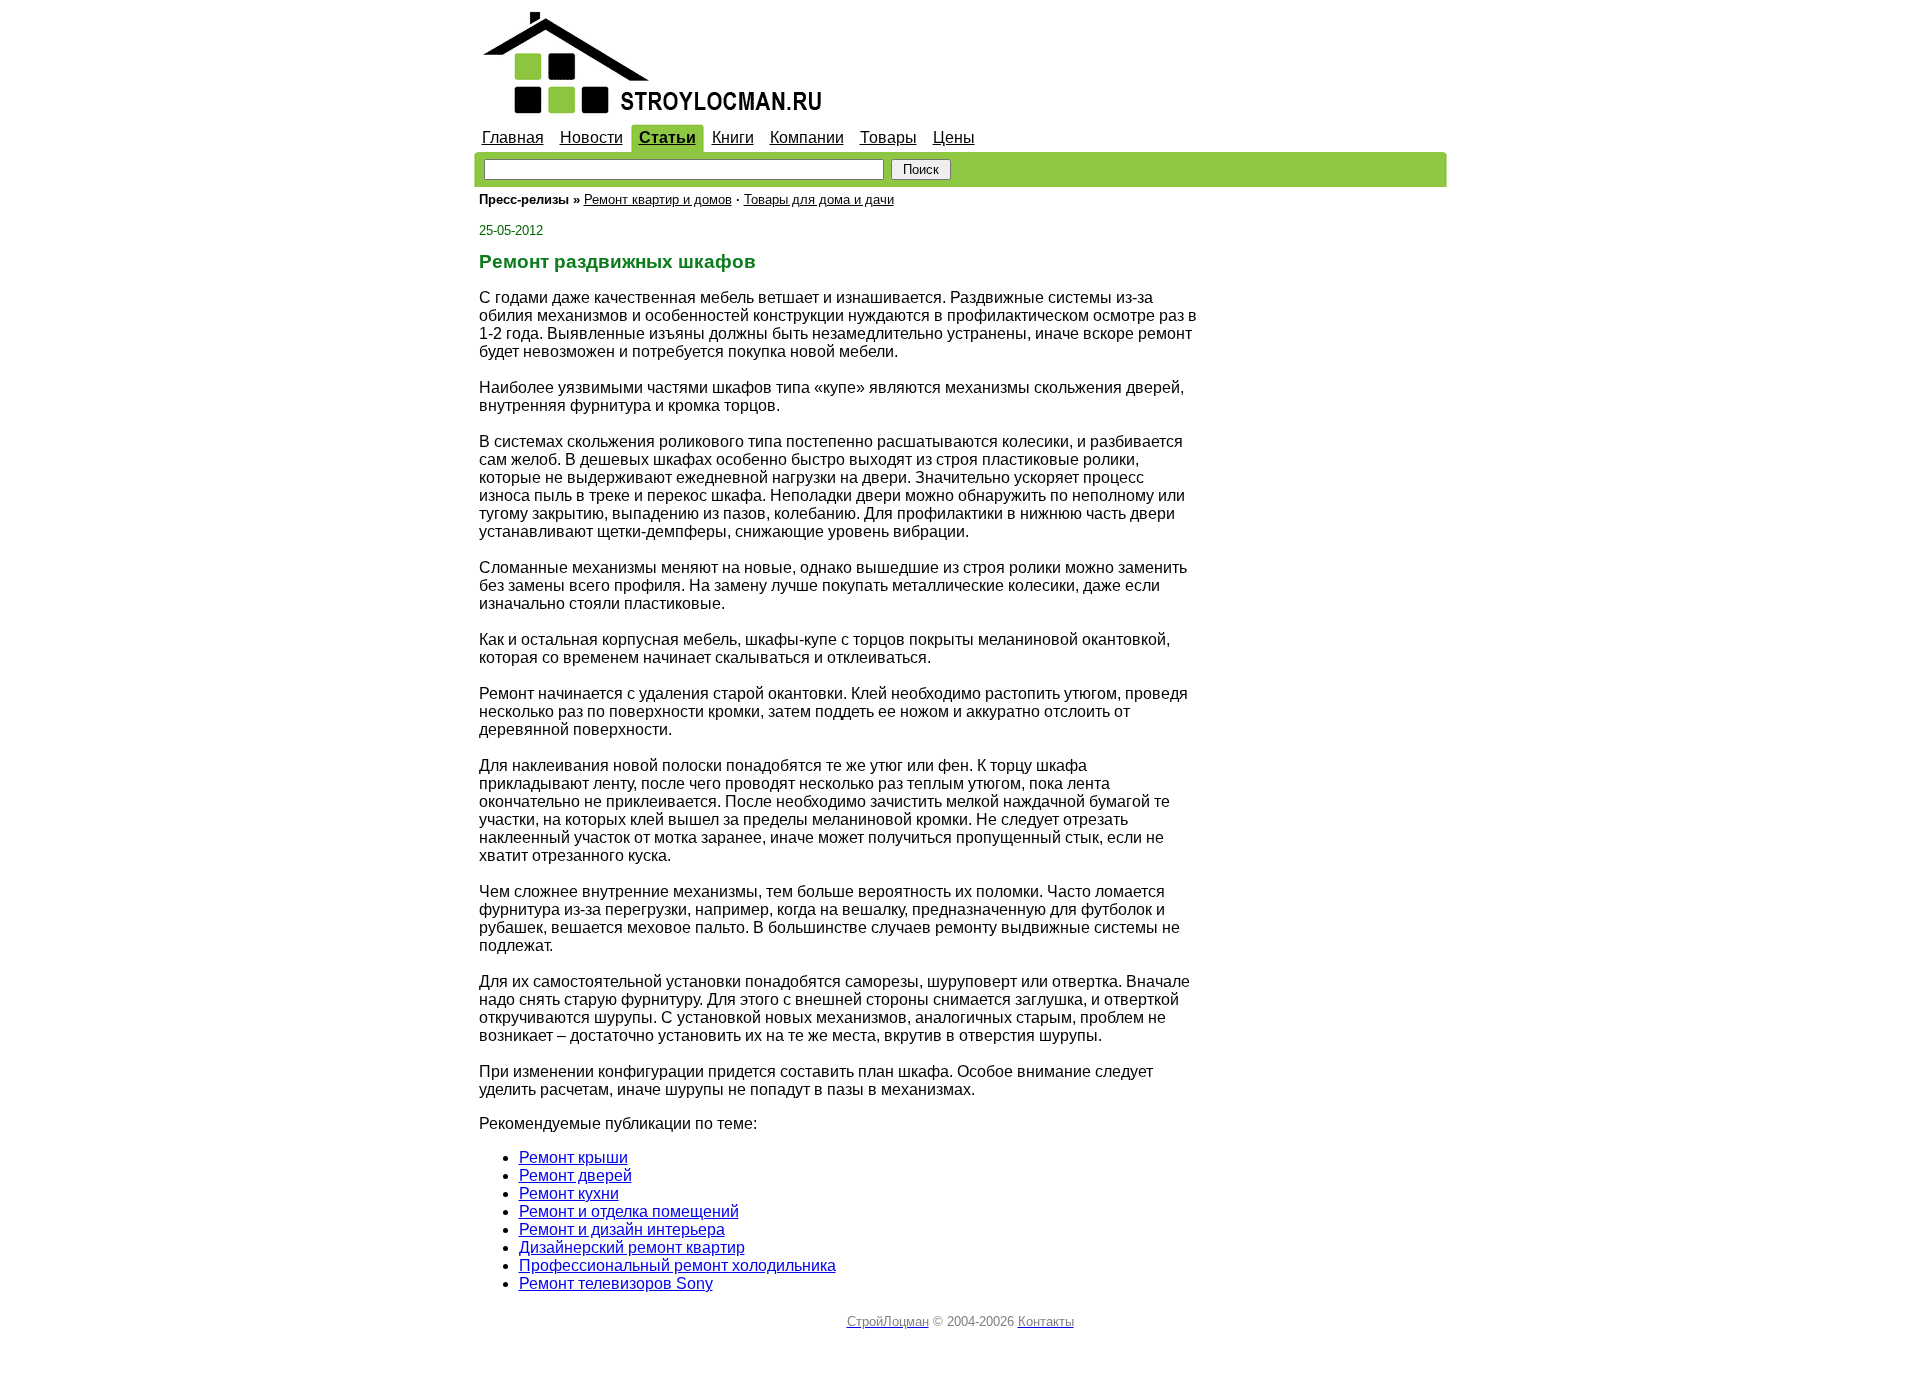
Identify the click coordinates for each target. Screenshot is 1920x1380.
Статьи (667, 137)
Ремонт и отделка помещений (629, 1211)
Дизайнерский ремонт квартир (632, 1247)
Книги (733, 137)
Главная (513, 137)
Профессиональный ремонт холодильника (677, 1265)
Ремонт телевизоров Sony (616, 1283)
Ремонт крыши (573, 1157)
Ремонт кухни (569, 1193)
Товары (888, 137)
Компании (807, 137)
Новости (591, 137)
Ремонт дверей (575, 1175)
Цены (954, 137)
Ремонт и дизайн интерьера (622, 1229)
